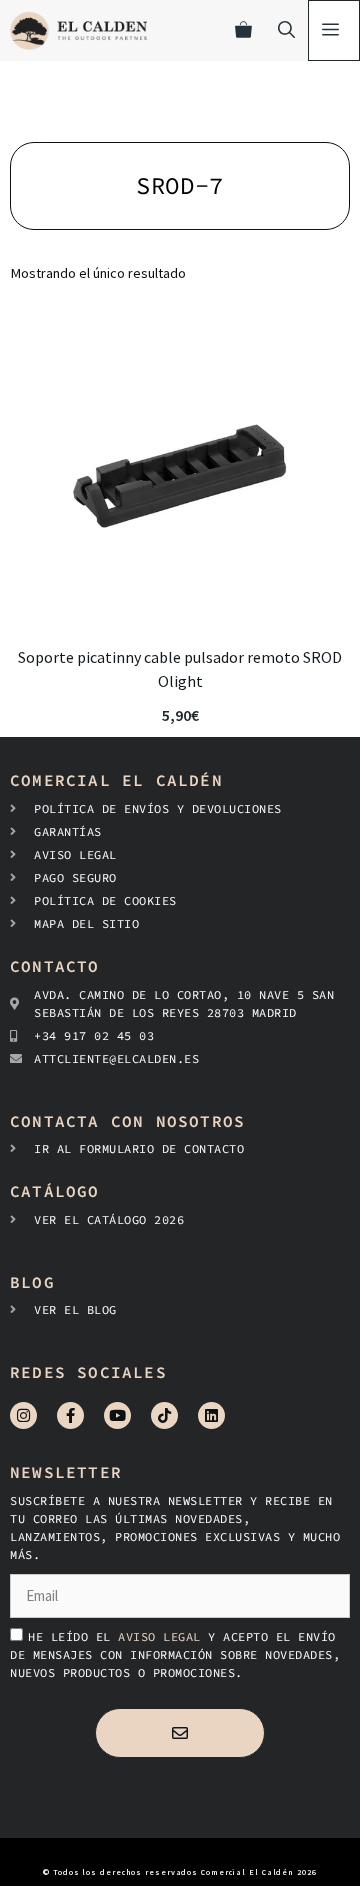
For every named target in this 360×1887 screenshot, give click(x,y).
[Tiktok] (164, 1415)
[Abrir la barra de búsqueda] (286, 30)
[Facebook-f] (70, 1415)
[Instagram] (23, 1415)
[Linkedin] (211, 1415)
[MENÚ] (334, 30)
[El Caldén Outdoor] (78, 30)
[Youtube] (117, 1415)
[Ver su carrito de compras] (243, 30)
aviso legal (163, 1636)
